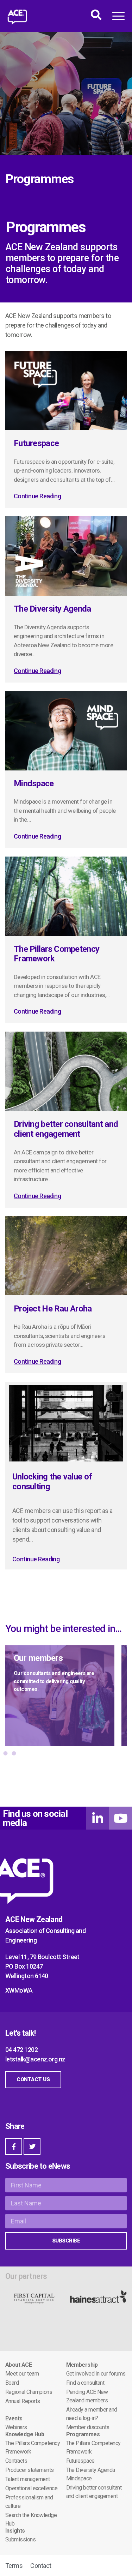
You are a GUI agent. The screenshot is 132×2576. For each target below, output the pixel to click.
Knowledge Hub (25, 2434)
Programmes (83, 2434)
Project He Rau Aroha (53, 1309)
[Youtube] (121, 1818)
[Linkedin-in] (98, 1818)
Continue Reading (37, 496)
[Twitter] (32, 2146)
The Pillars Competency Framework (56, 954)
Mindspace (34, 783)
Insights (15, 2531)
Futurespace (36, 443)
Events (14, 2418)
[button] (5, 1753)
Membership (82, 2365)
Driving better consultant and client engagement (66, 1129)
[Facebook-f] (14, 2146)
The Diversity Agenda (52, 609)
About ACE (18, 2365)
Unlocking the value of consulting (52, 1482)
